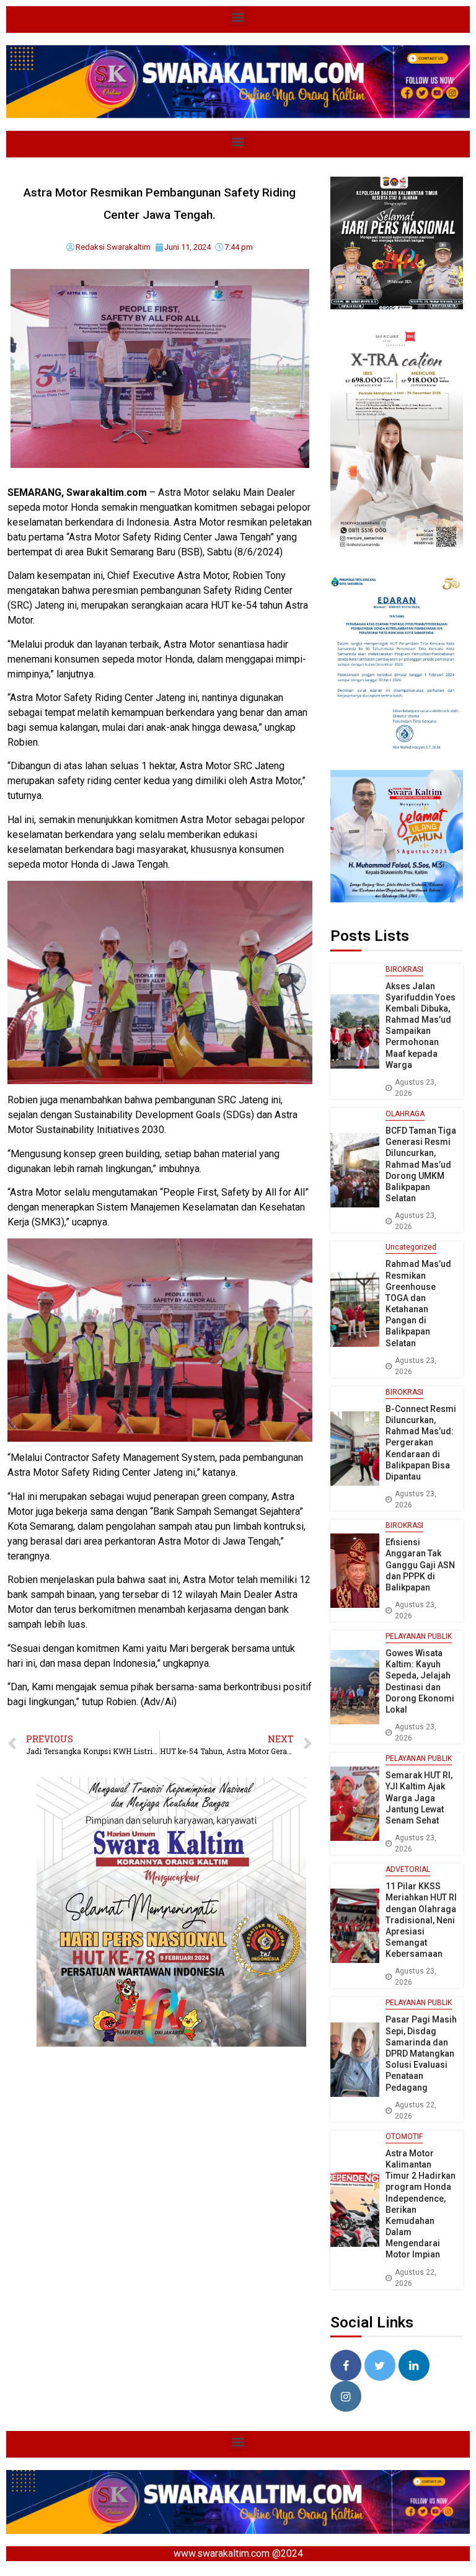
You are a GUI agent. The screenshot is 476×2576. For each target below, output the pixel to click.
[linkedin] (414, 2365)
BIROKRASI (404, 969)
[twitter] (380, 2365)
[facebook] (346, 2365)
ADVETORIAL (408, 1869)
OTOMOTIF (404, 2137)
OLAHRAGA (405, 1114)
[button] (238, 16)
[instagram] (346, 2396)
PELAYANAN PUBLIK (419, 1636)
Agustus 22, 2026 (416, 2111)
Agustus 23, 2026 (416, 1088)
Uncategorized (411, 1247)
